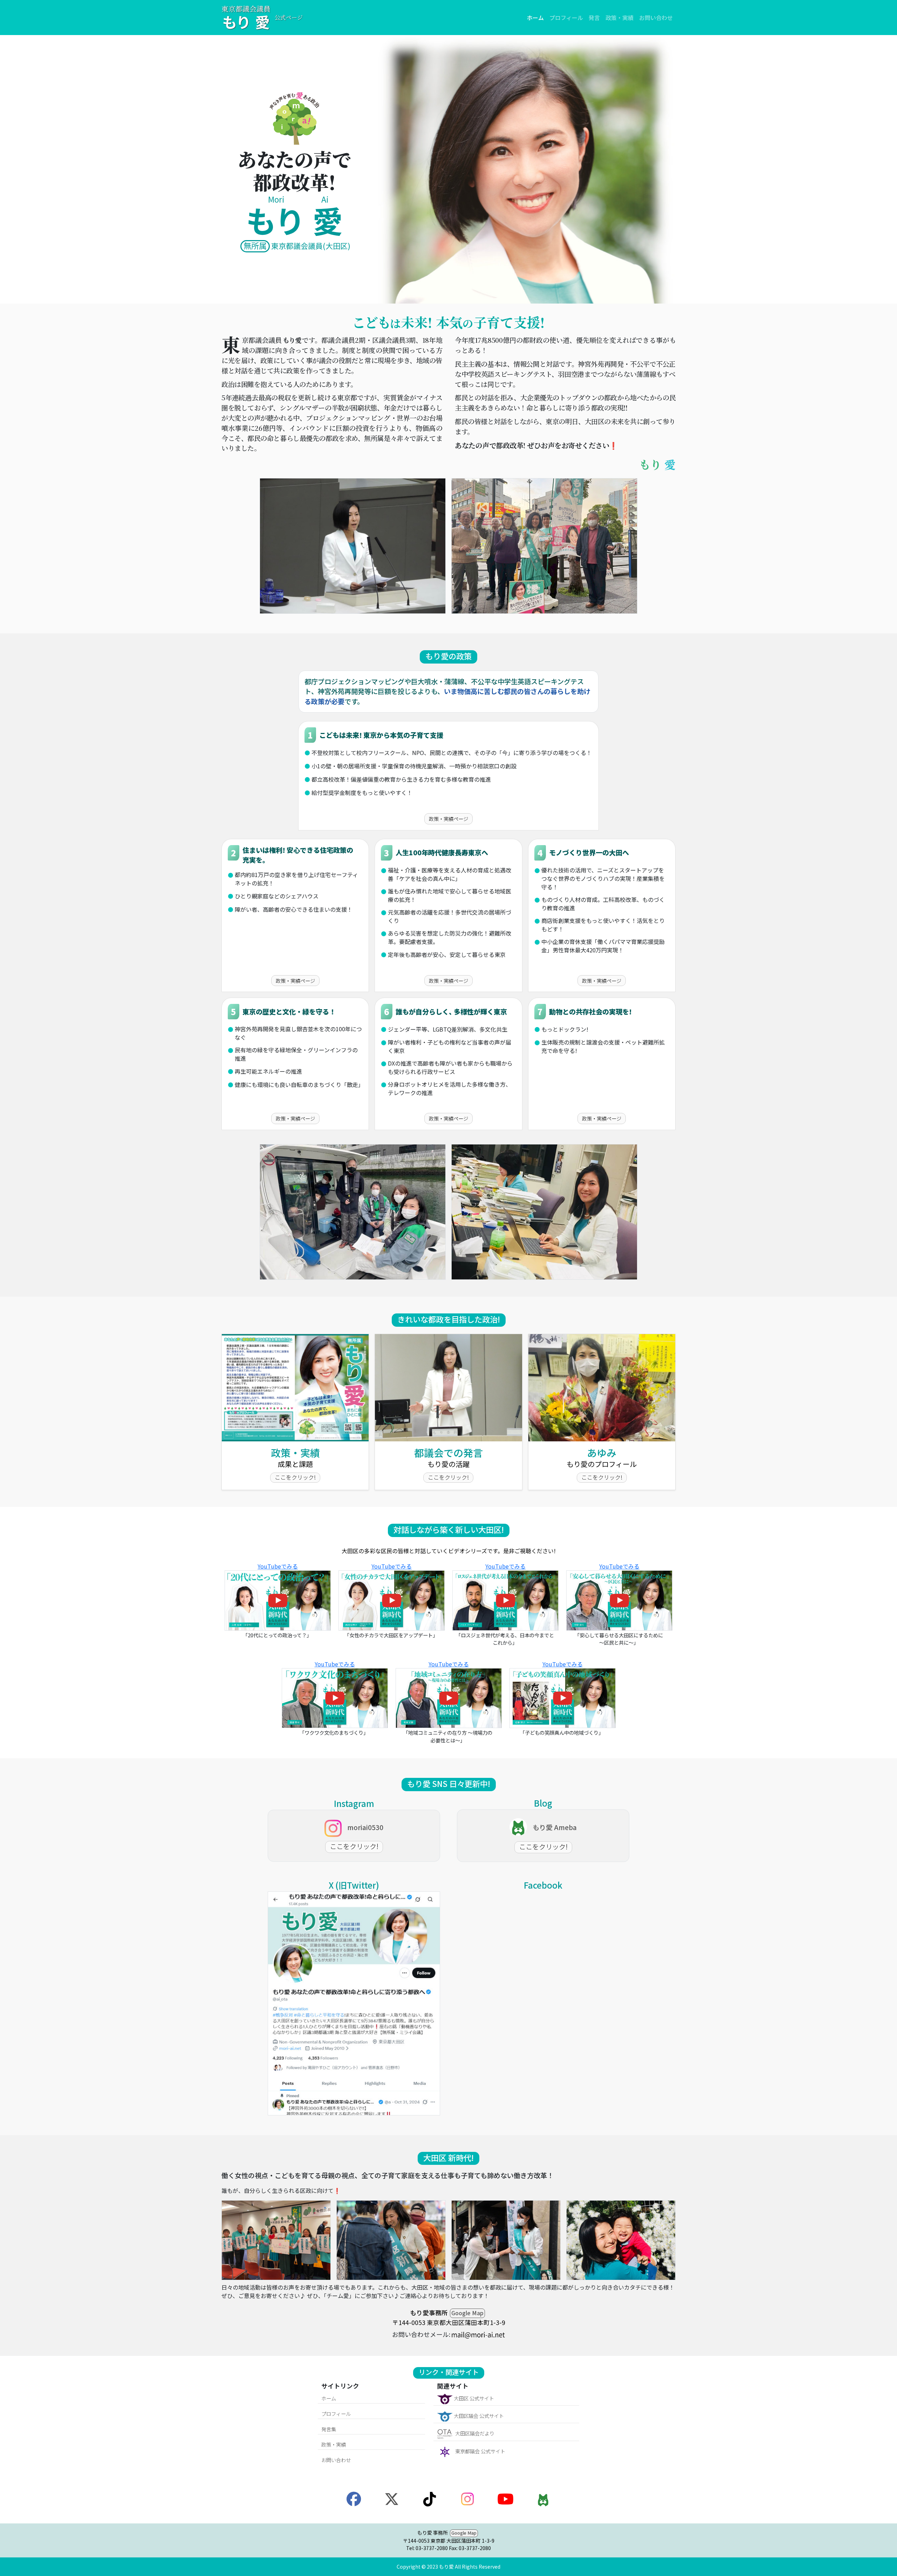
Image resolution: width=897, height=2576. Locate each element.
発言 (594, 18)
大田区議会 (478, 2416)
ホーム (535, 18)
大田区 (473, 2398)
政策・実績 (619, 18)
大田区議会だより (474, 2433)
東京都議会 (480, 2451)
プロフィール (566, 18)
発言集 (329, 2429)
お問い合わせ (656, 18)
